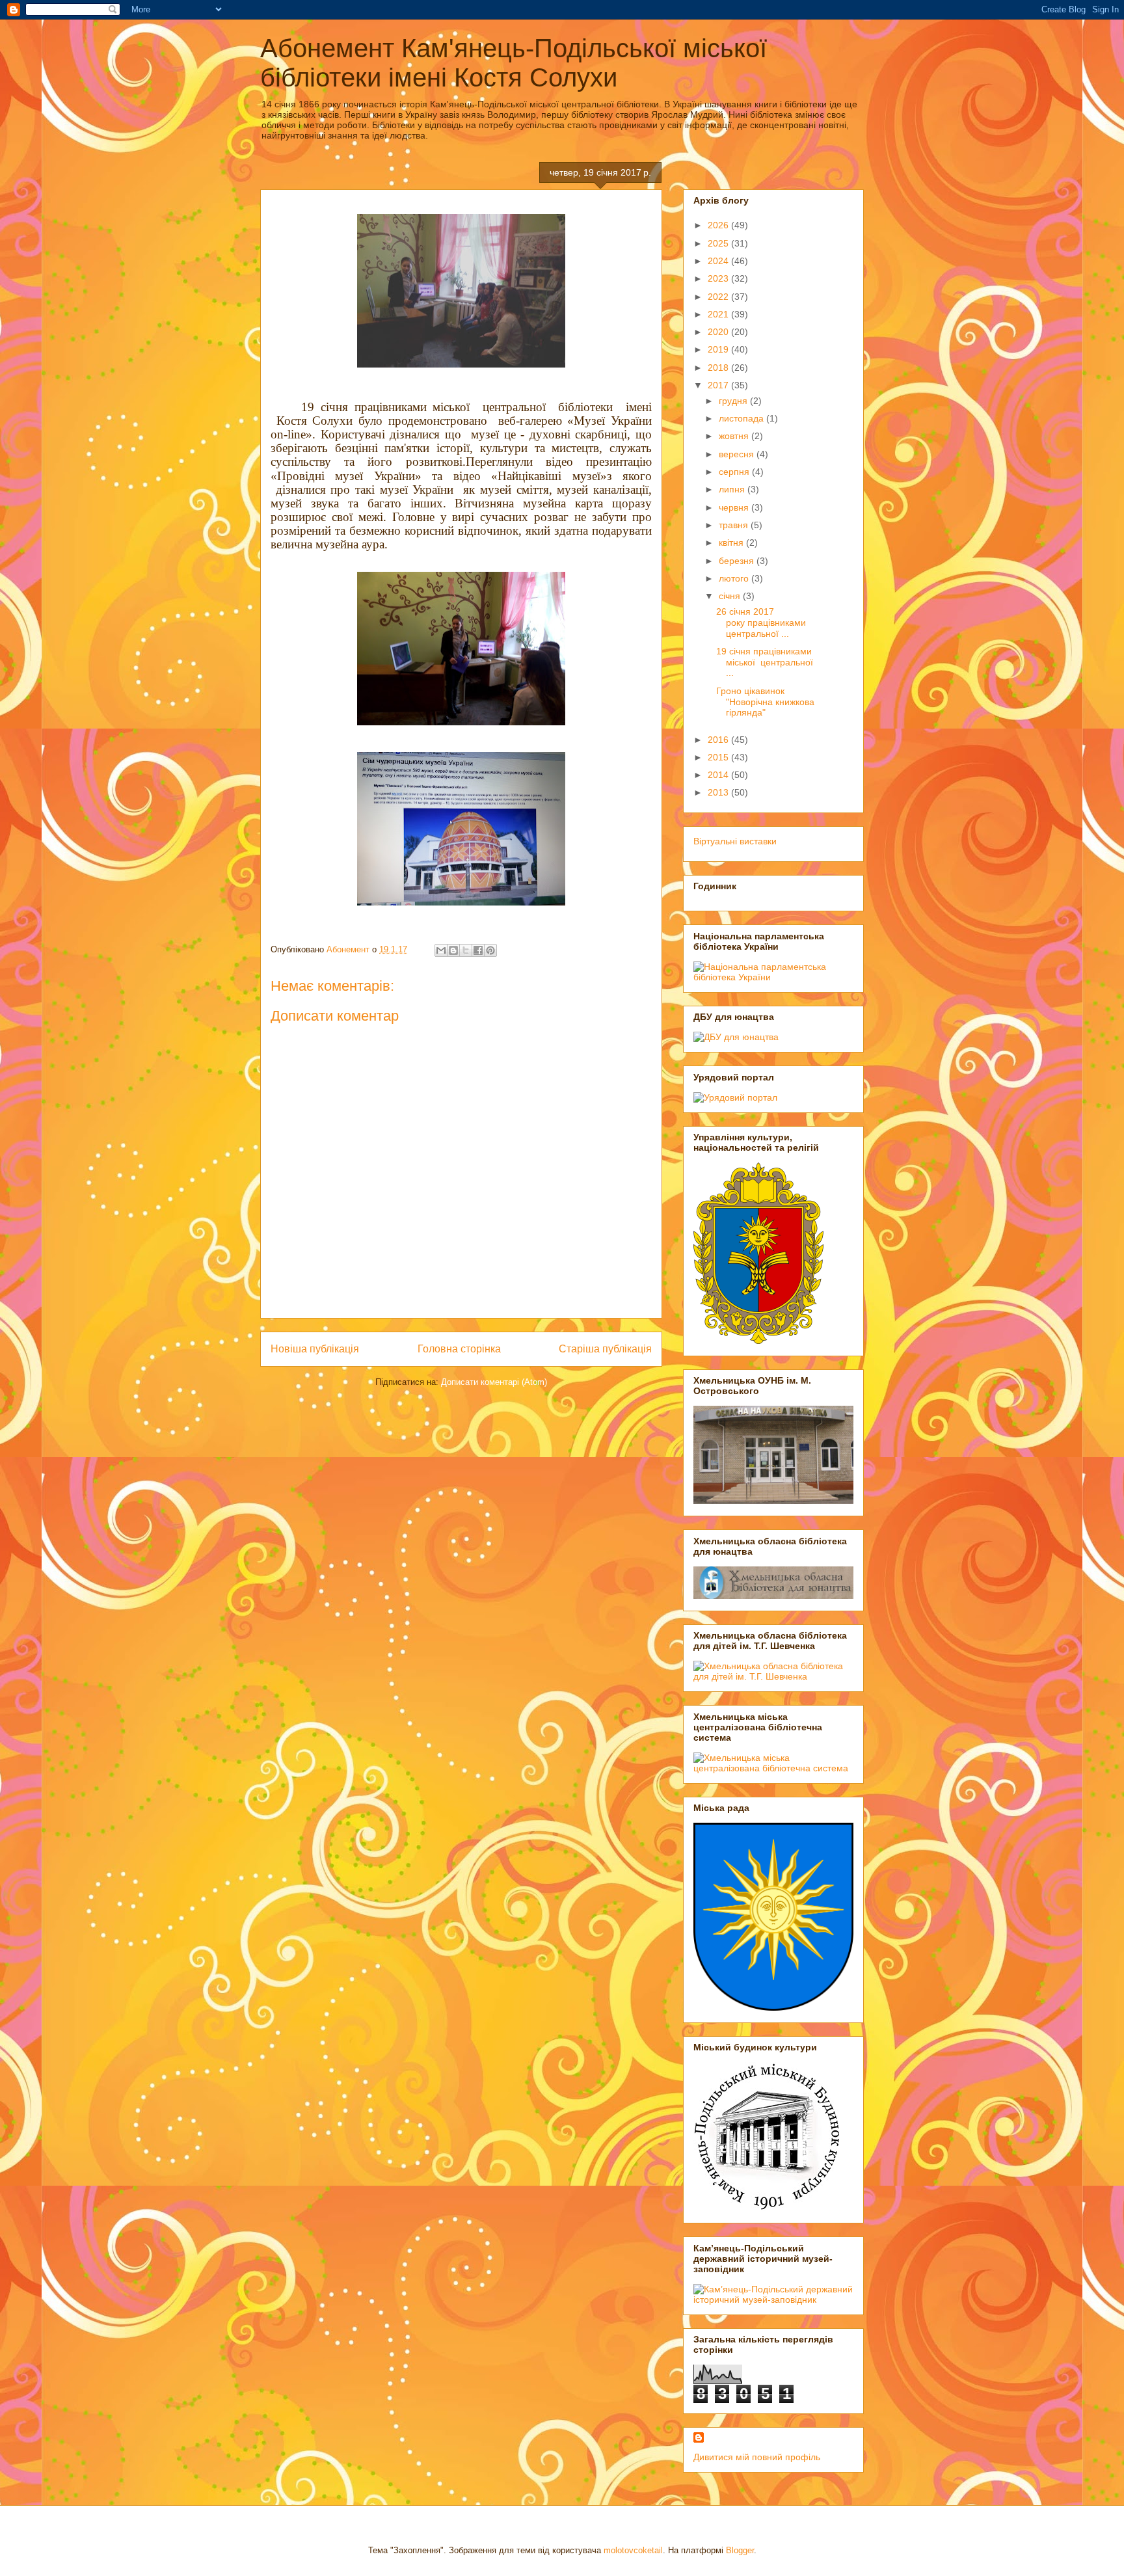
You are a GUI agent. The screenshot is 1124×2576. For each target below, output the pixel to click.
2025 (719, 243)
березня (738, 561)
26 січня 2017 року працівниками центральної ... (761, 623)
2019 (719, 349)
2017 (719, 385)
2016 (719, 740)
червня (735, 507)
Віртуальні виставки (735, 841)
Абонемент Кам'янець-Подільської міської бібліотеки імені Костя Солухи (514, 63)
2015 (719, 757)
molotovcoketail (633, 2550)
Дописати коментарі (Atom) (494, 1382)
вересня (738, 454)
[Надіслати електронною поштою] (441, 950)
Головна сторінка (459, 1349)
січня (731, 596)
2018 (719, 368)
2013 (719, 792)
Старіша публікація (605, 1349)
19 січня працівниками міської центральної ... (766, 662)
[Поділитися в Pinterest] (490, 950)
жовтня (735, 436)
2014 (719, 775)
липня (733, 489)
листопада (743, 418)
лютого (735, 578)
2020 (719, 332)
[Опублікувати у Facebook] (478, 950)
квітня (732, 543)
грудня (734, 401)
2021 (719, 314)
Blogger (740, 2550)
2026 (719, 225)
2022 (719, 297)
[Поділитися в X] (466, 950)
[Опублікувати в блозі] (453, 950)
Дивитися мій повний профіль (757, 2457)
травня (735, 525)
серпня (735, 472)
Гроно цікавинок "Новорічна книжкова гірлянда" (765, 702)
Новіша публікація (315, 1349)
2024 (719, 261)
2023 (719, 278)
